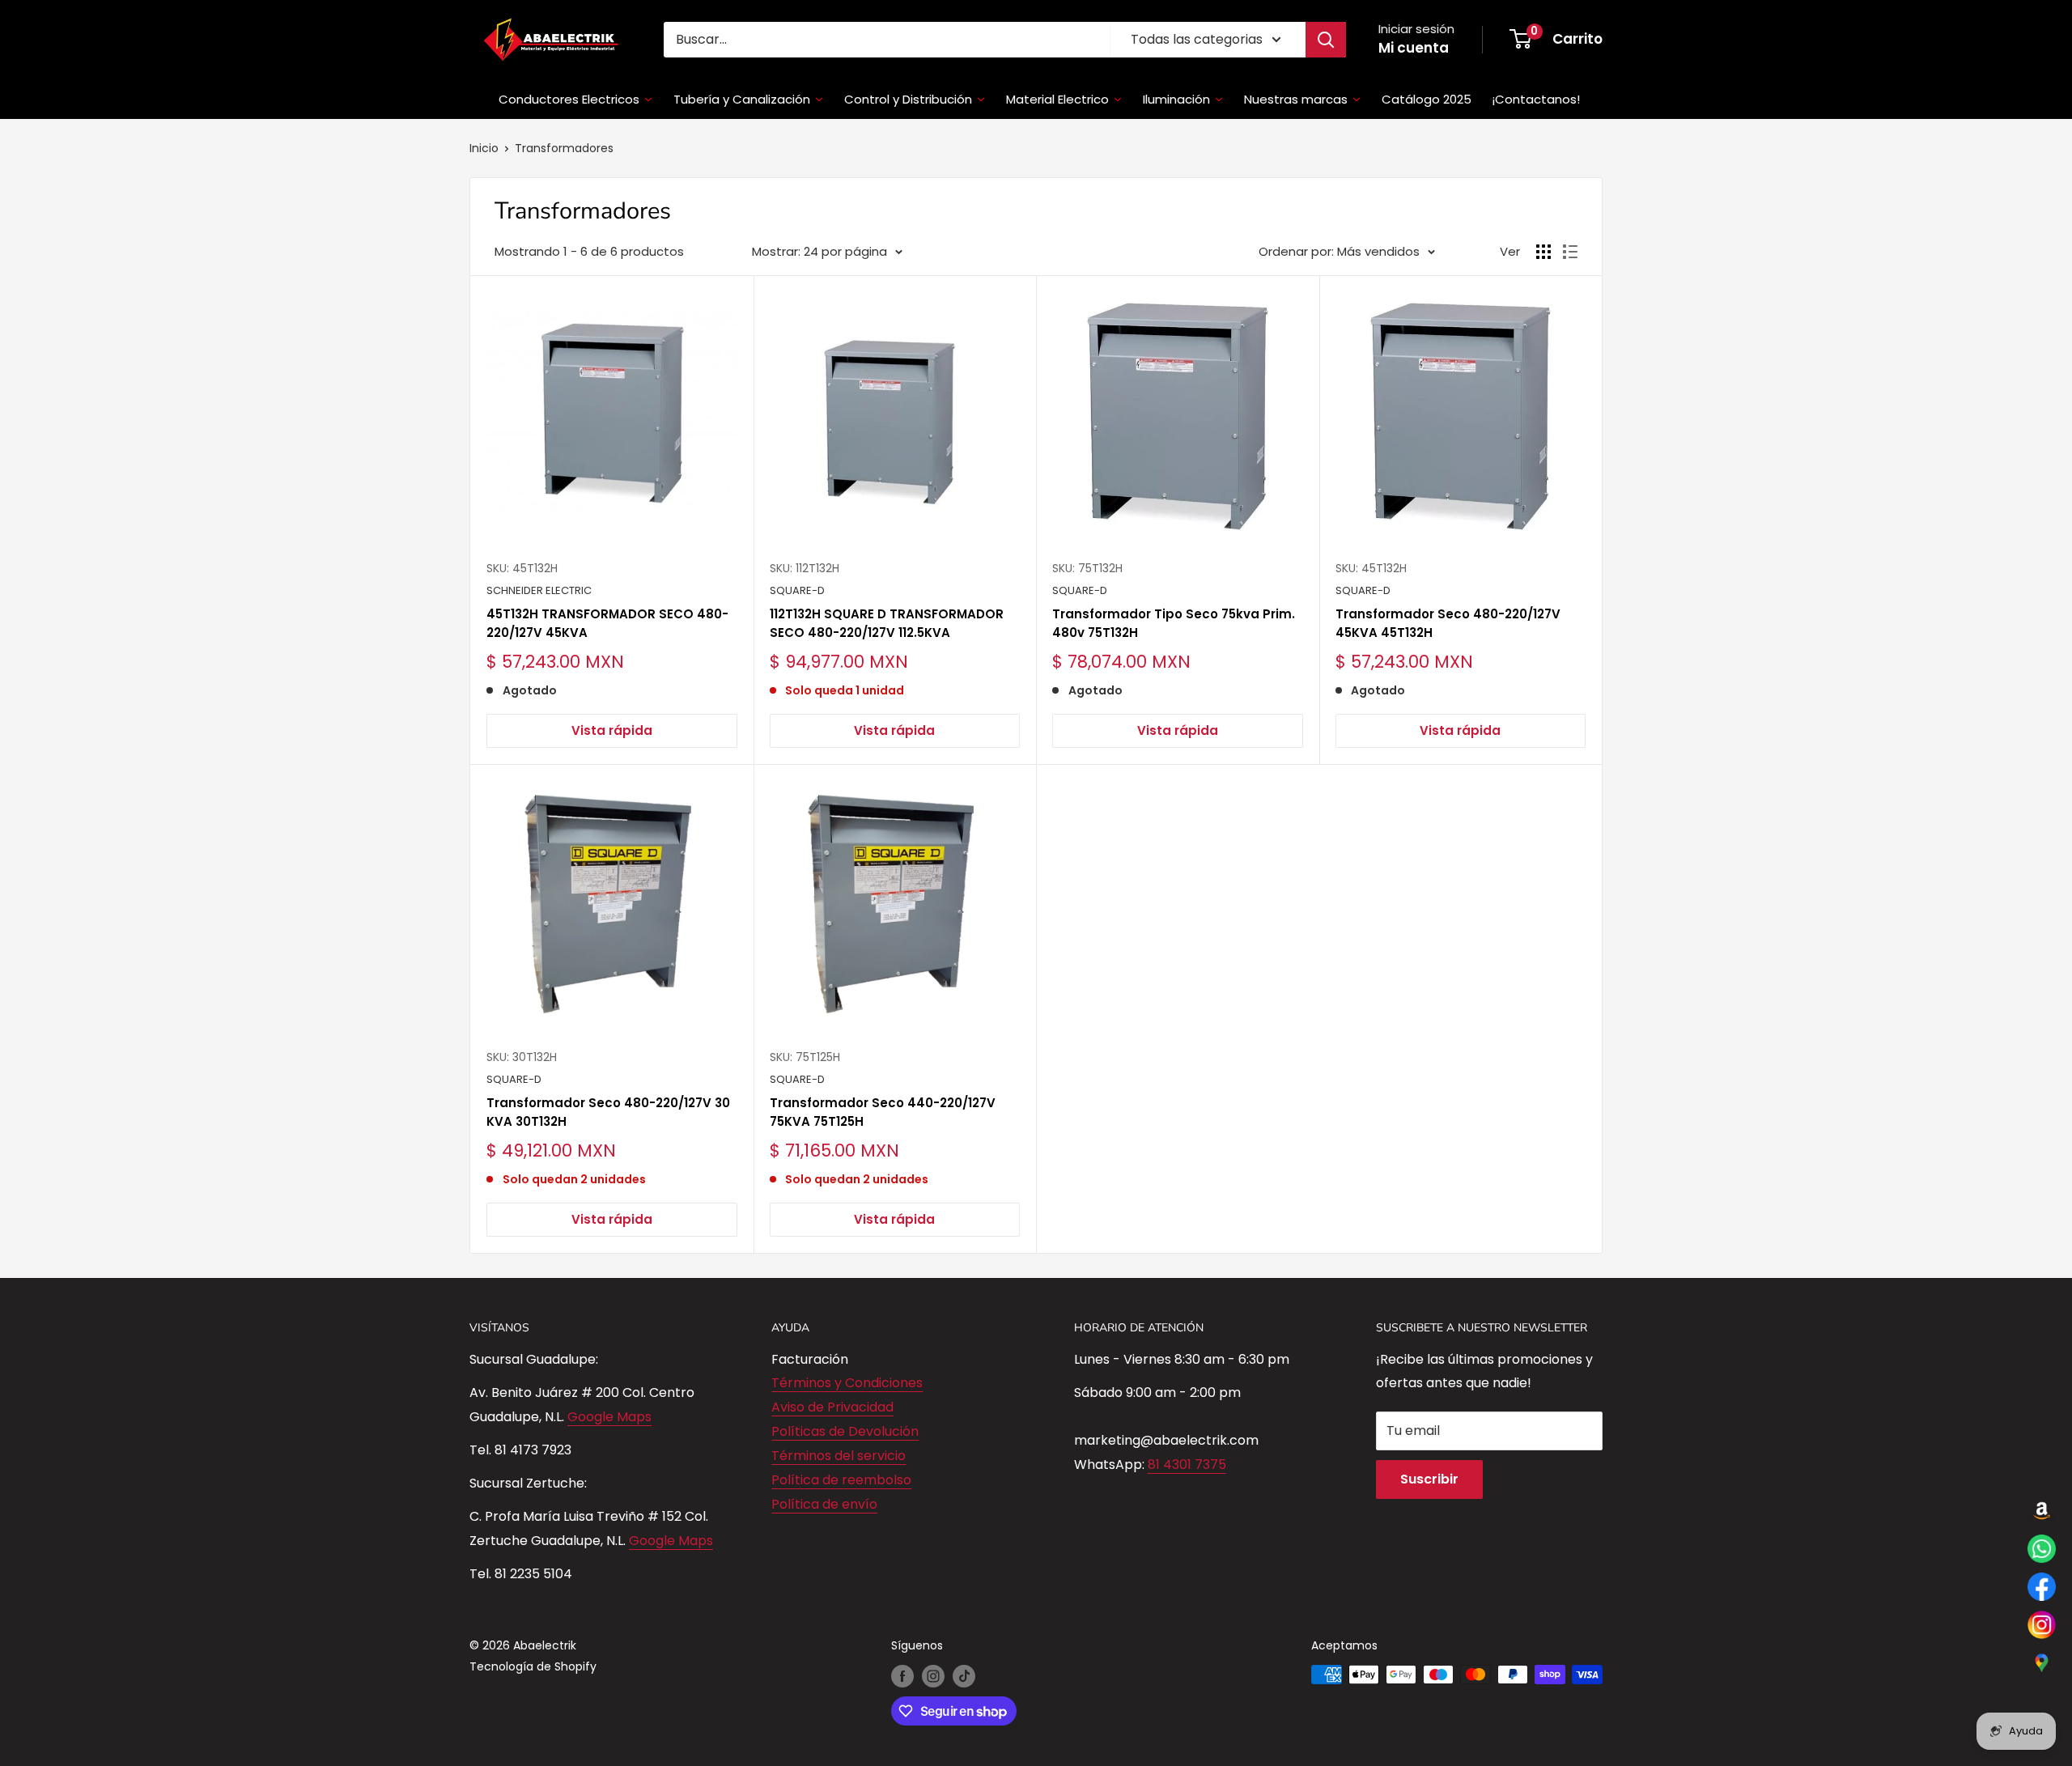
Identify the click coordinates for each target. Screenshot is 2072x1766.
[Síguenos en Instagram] (933, 1676)
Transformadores (564, 148)
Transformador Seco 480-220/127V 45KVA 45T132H (1448, 623)
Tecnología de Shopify (533, 1666)
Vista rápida (612, 730)
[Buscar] (1326, 40)
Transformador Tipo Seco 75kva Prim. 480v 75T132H (1174, 623)
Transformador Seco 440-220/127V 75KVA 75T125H (883, 1112)
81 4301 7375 (1187, 1465)
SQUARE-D (797, 590)
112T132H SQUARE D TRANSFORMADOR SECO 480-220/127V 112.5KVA (887, 623)
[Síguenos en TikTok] (964, 1676)
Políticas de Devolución (845, 1431)
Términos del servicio (839, 1456)
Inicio (484, 148)
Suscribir (1429, 1479)
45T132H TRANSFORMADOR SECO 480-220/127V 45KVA (607, 623)
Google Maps (609, 1417)
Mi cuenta (1414, 48)
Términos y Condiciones (847, 1383)
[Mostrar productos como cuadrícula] (1543, 252)
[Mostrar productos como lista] (1570, 252)
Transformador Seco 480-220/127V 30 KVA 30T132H (608, 1112)
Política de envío (824, 1504)
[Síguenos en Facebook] (902, 1676)
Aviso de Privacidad (832, 1407)
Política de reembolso (841, 1480)
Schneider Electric (539, 590)
